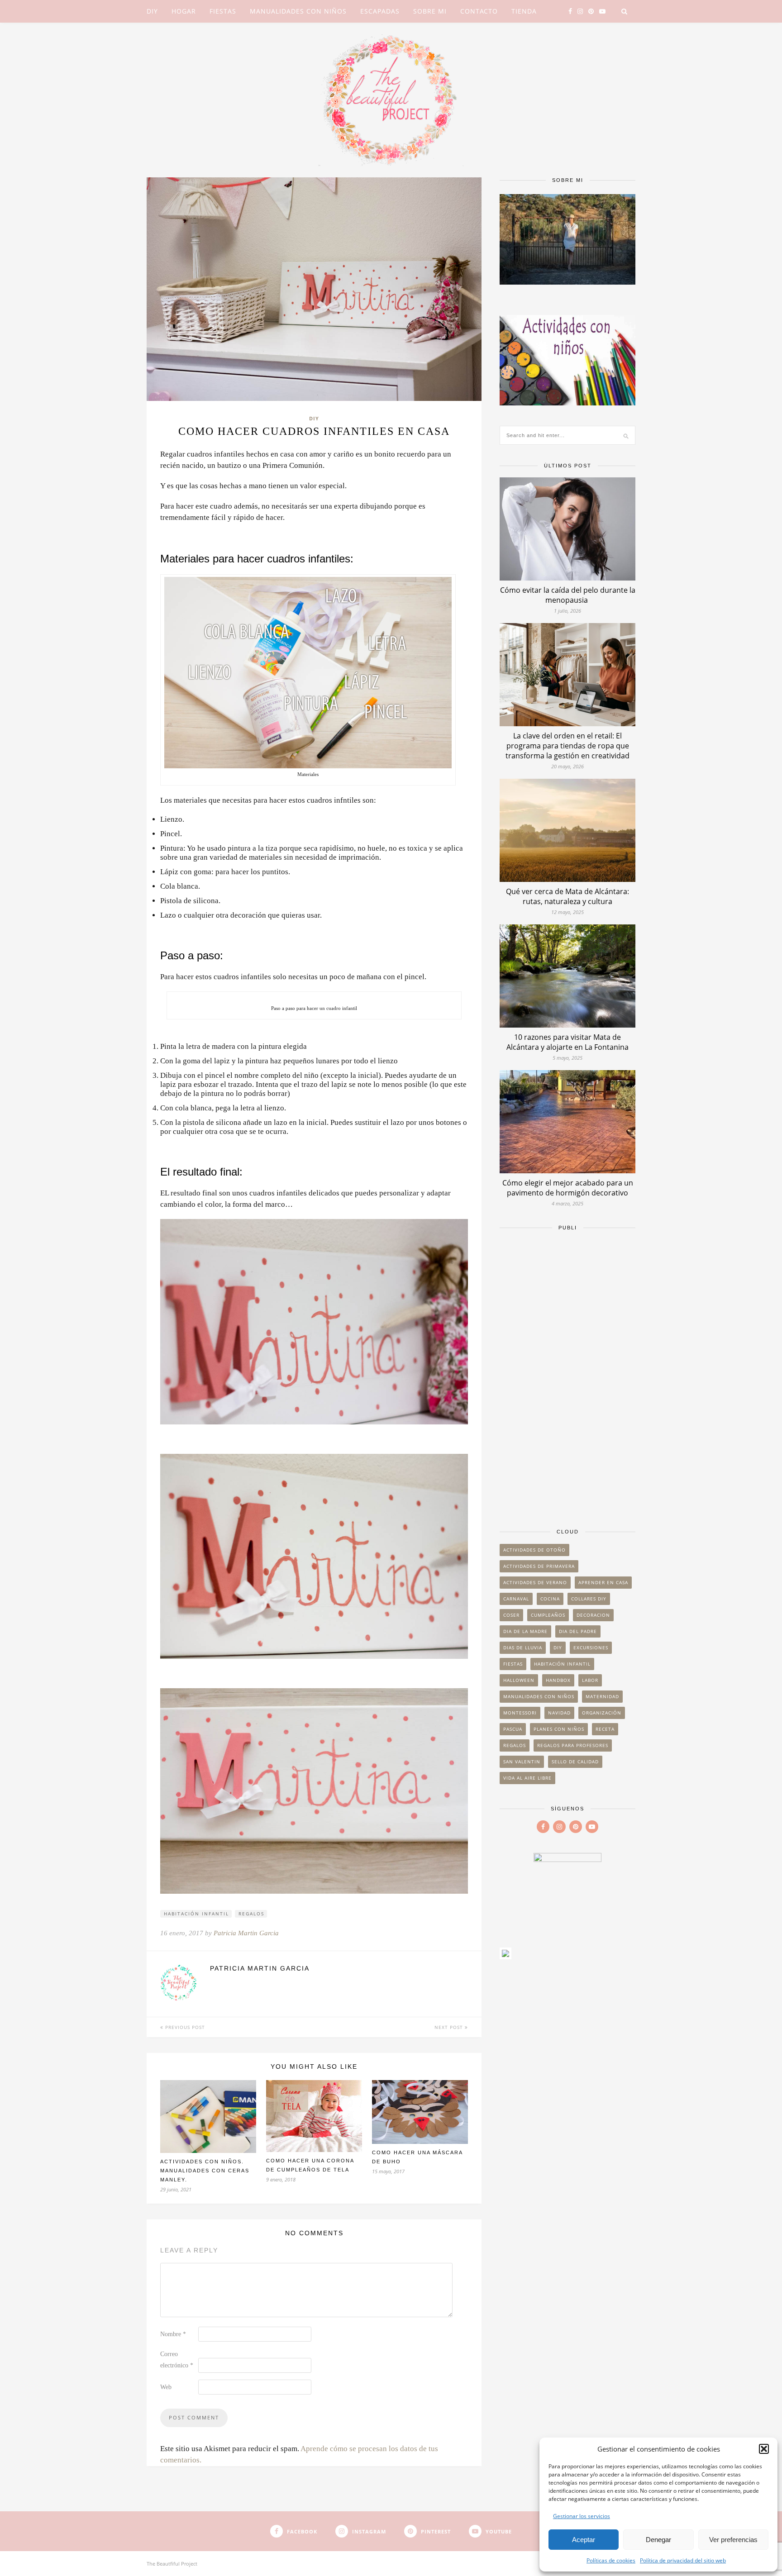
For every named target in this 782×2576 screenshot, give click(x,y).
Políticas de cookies (611, 2560)
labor (590, 1680)
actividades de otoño (534, 1550)
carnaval (516, 1599)
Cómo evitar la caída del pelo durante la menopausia (568, 595)
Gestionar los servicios (582, 2516)
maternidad (602, 1696)
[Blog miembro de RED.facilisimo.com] (505, 1956)
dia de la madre (525, 1631)
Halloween (519, 1680)
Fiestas (223, 11)
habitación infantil (196, 1914)
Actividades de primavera (539, 1566)
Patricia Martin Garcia (246, 1933)
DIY (152, 11)
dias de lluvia (523, 1647)
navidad (559, 1713)
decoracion (593, 1615)
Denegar (658, 2540)
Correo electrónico (177, 2360)
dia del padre (578, 1631)
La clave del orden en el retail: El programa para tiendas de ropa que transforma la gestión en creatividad (567, 746)
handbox (558, 1680)
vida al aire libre (527, 1778)
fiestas (513, 1664)
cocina (550, 1599)
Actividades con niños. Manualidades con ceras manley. (205, 2171)
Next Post (450, 2027)
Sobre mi (430, 11)
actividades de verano (535, 1582)
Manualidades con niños (298, 11)
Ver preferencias (733, 2540)
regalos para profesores (573, 1745)
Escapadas (380, 11)
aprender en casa (603, 1582)
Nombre (173, 2334)
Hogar (184, 11)
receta (605, 1729)
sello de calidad (575, 1762)
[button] (764, 2449)
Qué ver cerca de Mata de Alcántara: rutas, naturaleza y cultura (567, 896)
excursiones (591, 1647)
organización (602, 1713)
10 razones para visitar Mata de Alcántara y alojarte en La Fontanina (567, 1042)
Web (166, 2387)
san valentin (522, 1762)
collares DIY (589, 1599)
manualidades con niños (539, 1696)
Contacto (479, 11)
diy (558, 1647)
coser (511, 1615)
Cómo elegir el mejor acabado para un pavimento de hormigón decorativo (568, 1188)
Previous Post (184, 2027)
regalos (251, 1914)
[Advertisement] (567, 1375)
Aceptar (584, 2540)
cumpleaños (548, 1615)
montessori (520, 1713)
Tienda (524, 11)
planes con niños (559, 1729)
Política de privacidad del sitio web (683, 2560)
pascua (513, 1729)
